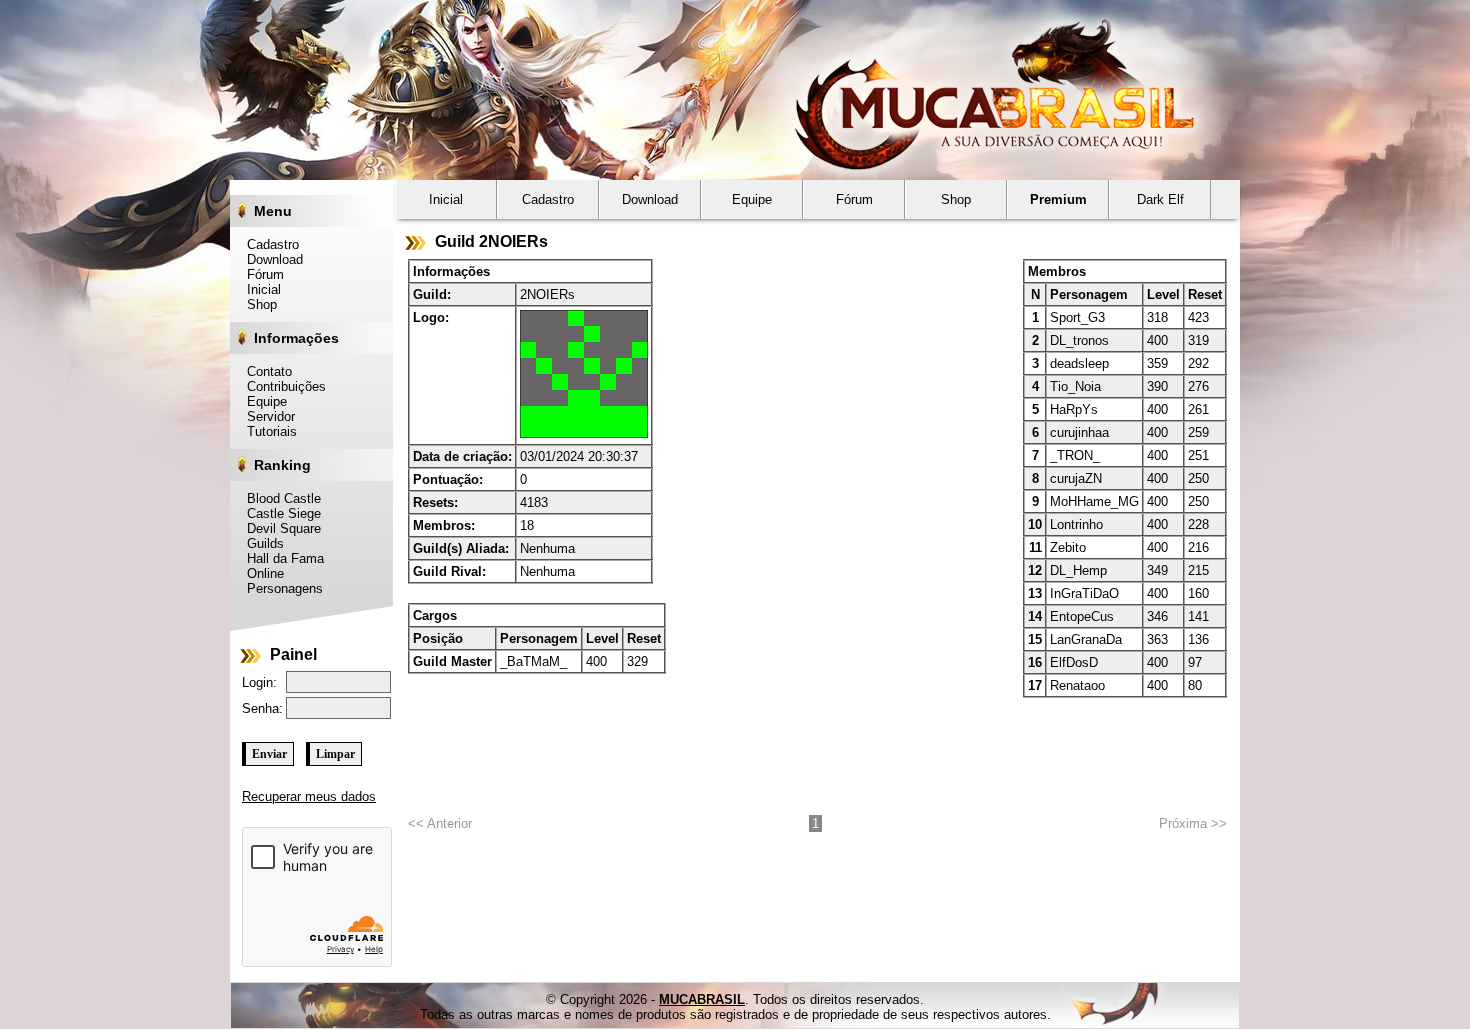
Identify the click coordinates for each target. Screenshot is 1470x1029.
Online (260, 573)
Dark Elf (1160, 199)
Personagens (279, 588)
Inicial (258, 289)
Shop (256, 304)
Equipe (261, 401)
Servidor (265, 416)
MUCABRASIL (702, 999)
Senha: (262, 708)
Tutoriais (266, 431)
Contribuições (281, 386)
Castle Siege (278, 513)
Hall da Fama (280, 558)
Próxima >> (1193, 823)
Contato (264, 371)
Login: (259, 682)
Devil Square (278, 528)
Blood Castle (278, 498)
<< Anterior (440, 823)
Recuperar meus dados (309, 796)
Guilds (260, 543)
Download (269, 259)
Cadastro (267, 244)
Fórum (260, 274)
